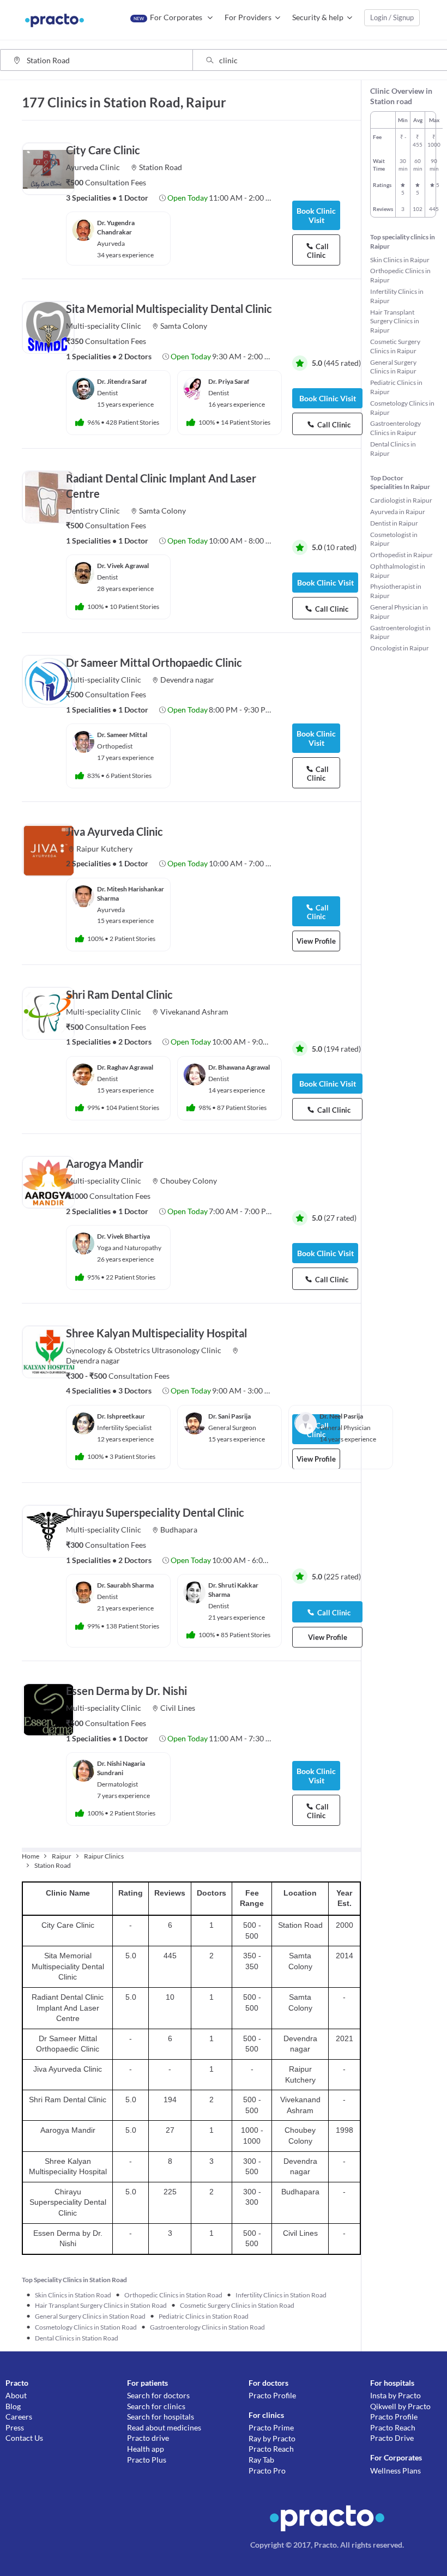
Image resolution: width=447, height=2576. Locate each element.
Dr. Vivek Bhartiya (123, 1236)
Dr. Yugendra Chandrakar (116, 227)
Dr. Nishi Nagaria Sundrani (121, 1768)
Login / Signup (392, 17)
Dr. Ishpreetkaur (121, 1416)
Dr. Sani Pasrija (229, 1416)
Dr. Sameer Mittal (122, 735)
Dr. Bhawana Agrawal (239, 1067)
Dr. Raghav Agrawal (125, 1067)
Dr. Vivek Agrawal (123, 566)
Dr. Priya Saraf (229, 381)
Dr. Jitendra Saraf (122, 381)
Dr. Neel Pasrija (341, 1416)
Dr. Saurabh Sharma (125, 1585)
